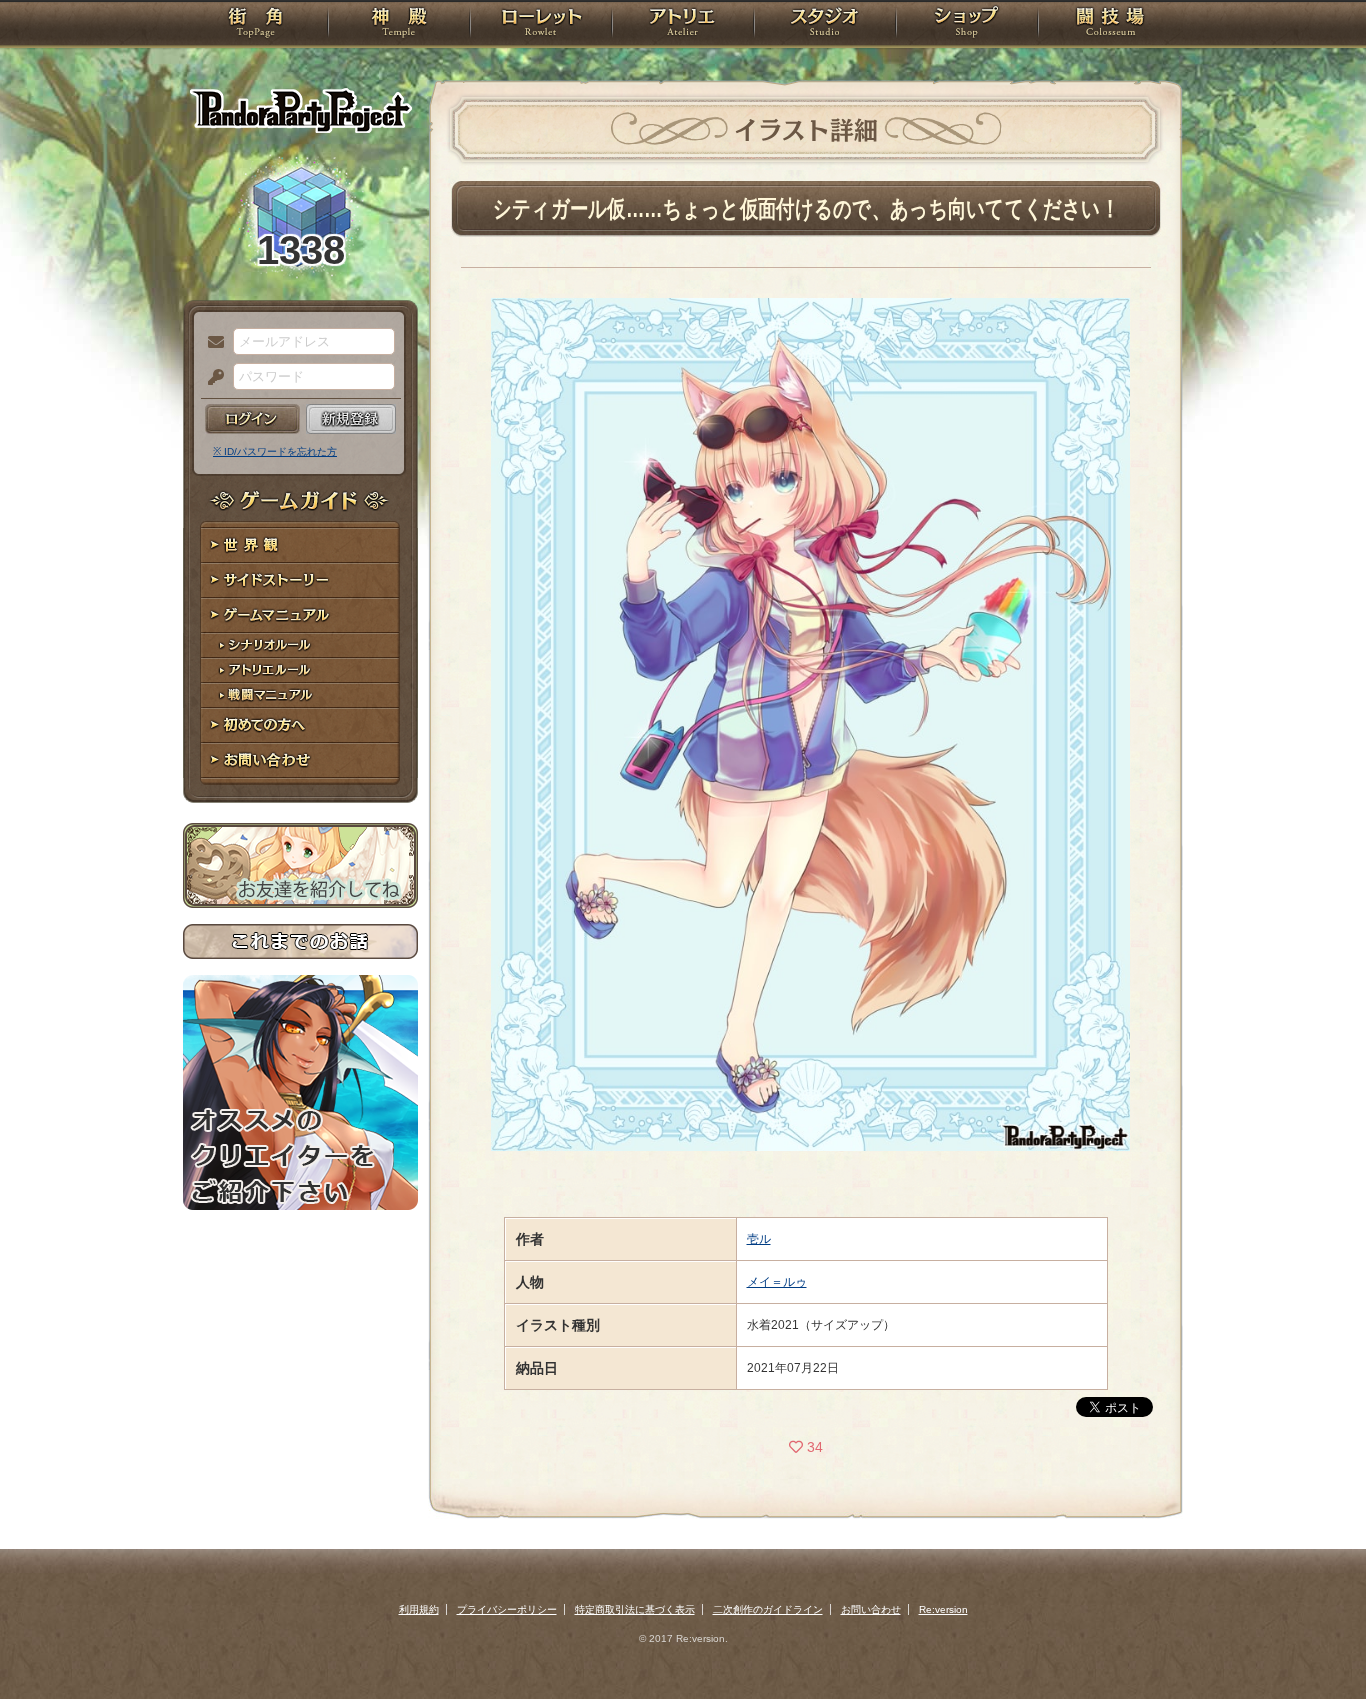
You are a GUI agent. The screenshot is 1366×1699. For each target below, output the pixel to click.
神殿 (399, 25)
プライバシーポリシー (507, 1609)
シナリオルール (300, 645)
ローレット (541, 25)
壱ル (759, 1239)
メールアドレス (211, 343)
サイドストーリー (300, 580)
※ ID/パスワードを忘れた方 (275, 451)
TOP (255, 25)
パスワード (211, 378)
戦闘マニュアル (300, 695)
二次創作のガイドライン (768, 1609)
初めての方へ (300, 725)
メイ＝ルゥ (777, 1282)
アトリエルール (300, 670)
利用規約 (419, 1609)
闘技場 (1110, 25)
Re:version (943, 1609)
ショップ (967, 25)
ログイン (252, 419)
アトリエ (683, 25)
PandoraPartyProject (300, 110)
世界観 (300, 545)
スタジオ (825, 25)
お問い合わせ (300, 760)
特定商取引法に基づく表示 (635, 1609)
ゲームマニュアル (300, 615)
